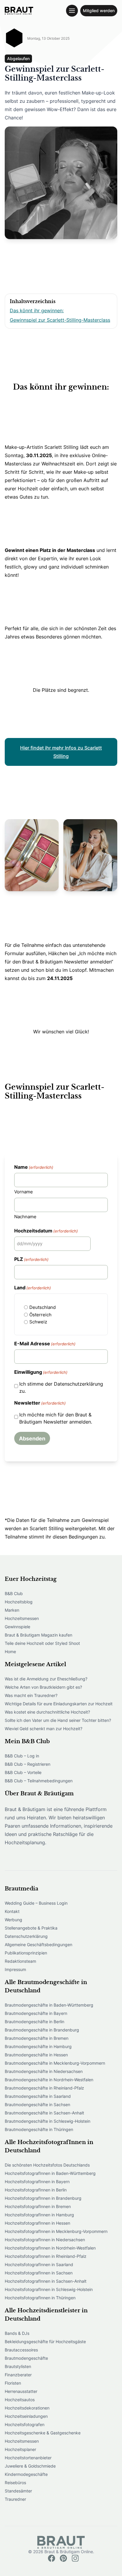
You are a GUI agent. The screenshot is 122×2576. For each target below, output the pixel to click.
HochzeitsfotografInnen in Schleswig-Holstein (49, 2289)
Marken (12, 1610)
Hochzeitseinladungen (26, 2416)
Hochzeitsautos (20, 2400)
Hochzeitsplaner (20, 2449)
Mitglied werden (99, 11)
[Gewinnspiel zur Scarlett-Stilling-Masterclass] (19, 11)
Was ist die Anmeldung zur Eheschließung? (46, 1679)
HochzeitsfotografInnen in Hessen (37, 2223)
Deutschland (42, 1307)
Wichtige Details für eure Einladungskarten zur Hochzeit (59, 1704)
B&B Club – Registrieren (28, 1764)
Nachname (25, 1217)
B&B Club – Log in (22, 1756)
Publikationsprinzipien (26, 1953)
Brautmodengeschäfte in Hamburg (38, 2046)
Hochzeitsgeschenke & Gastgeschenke (43, 2433)
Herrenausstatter (21, 2391)
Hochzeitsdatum (46, 1231)
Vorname (24, 1192)
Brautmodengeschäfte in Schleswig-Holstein (48, 2121)
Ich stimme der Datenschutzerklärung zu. (61, 1387)
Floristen (13, 2383)
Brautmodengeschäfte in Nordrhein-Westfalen (49, 2080)
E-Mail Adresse (45, 1344)
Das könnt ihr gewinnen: (37, 310)
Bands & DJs (17, 2333)
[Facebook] (52, 2558)
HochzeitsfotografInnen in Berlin (36, 2190)
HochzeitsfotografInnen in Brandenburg (43, 2198)
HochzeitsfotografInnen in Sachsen (39, 2273)
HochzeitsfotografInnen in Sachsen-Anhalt (46, 2281)
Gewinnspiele (17, 1627)
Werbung (13, 1920)
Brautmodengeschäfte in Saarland (38, 2096)
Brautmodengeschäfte (26, 2358)
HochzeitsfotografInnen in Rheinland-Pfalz (46, 2256)
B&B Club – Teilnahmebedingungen (39, 1781)
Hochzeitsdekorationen (27, 2408)
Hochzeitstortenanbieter (28, 2458)
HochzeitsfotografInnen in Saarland (39, 2264)
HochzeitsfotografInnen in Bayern (37, 2182)
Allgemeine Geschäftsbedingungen (38, 1945)
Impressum (15, 1969)
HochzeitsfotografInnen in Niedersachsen (45, 2240)
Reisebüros (15, 2483)
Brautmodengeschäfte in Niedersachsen (44, 2071)
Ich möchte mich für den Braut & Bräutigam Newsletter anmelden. (56, 1418)
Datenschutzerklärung (26, 1936)
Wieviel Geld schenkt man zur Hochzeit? (44, 1729)
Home (10, 1652)
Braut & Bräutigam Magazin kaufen (38, 1635)
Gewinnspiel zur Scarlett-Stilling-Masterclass (60, 320)
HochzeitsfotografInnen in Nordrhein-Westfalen (50, 2248)
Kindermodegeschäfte (26, 2474)
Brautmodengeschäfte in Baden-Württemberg (49, 2005)
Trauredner (15, 2499)
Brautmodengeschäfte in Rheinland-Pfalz (44, 2088)
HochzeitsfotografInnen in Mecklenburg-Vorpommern (56, 2231)
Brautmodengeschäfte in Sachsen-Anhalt (44, 2113)
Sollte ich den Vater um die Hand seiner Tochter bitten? (58, 1720)
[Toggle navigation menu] (72, 11)
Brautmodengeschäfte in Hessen (36, 2055)
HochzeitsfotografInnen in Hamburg (39, 2215)
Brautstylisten (18, 2366)
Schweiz (38, 1322)
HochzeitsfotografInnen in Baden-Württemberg (50, 2173)
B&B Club (14, 1593)
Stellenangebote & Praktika (31, 1928)
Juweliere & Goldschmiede (30, 2466)
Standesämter (18, 2491)
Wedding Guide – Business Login (36, 1903)
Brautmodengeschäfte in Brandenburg (42, 2030)
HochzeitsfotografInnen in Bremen (38, 2206)
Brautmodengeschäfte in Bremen (37, 2038)
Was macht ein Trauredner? (31, 1695)
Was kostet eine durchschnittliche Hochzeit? (47, 1712)
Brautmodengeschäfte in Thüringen (39, 2129)
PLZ (31, 1259)
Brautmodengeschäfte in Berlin (34, 2022)
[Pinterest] (63, 2558)
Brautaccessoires (21, 2350)
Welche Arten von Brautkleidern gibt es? (43, 1687)
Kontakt (12, 1911)
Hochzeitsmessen (22, 1618)
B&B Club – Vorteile (23, 1772)
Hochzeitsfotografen (25, 2424)
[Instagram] (75, 2558)
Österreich (40, 1315)
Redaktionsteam (20, 1961)
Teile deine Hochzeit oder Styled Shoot (42, 1643)
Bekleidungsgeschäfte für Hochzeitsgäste (45, 2342)
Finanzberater (18, 2375)
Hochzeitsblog (19, 1602)
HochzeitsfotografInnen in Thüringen (40, 2298)
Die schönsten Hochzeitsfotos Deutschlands (47, 2165)
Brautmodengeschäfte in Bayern (36, 2013)
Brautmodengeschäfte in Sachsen (37, 2104)
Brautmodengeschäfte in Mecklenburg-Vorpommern (55, 2063)
